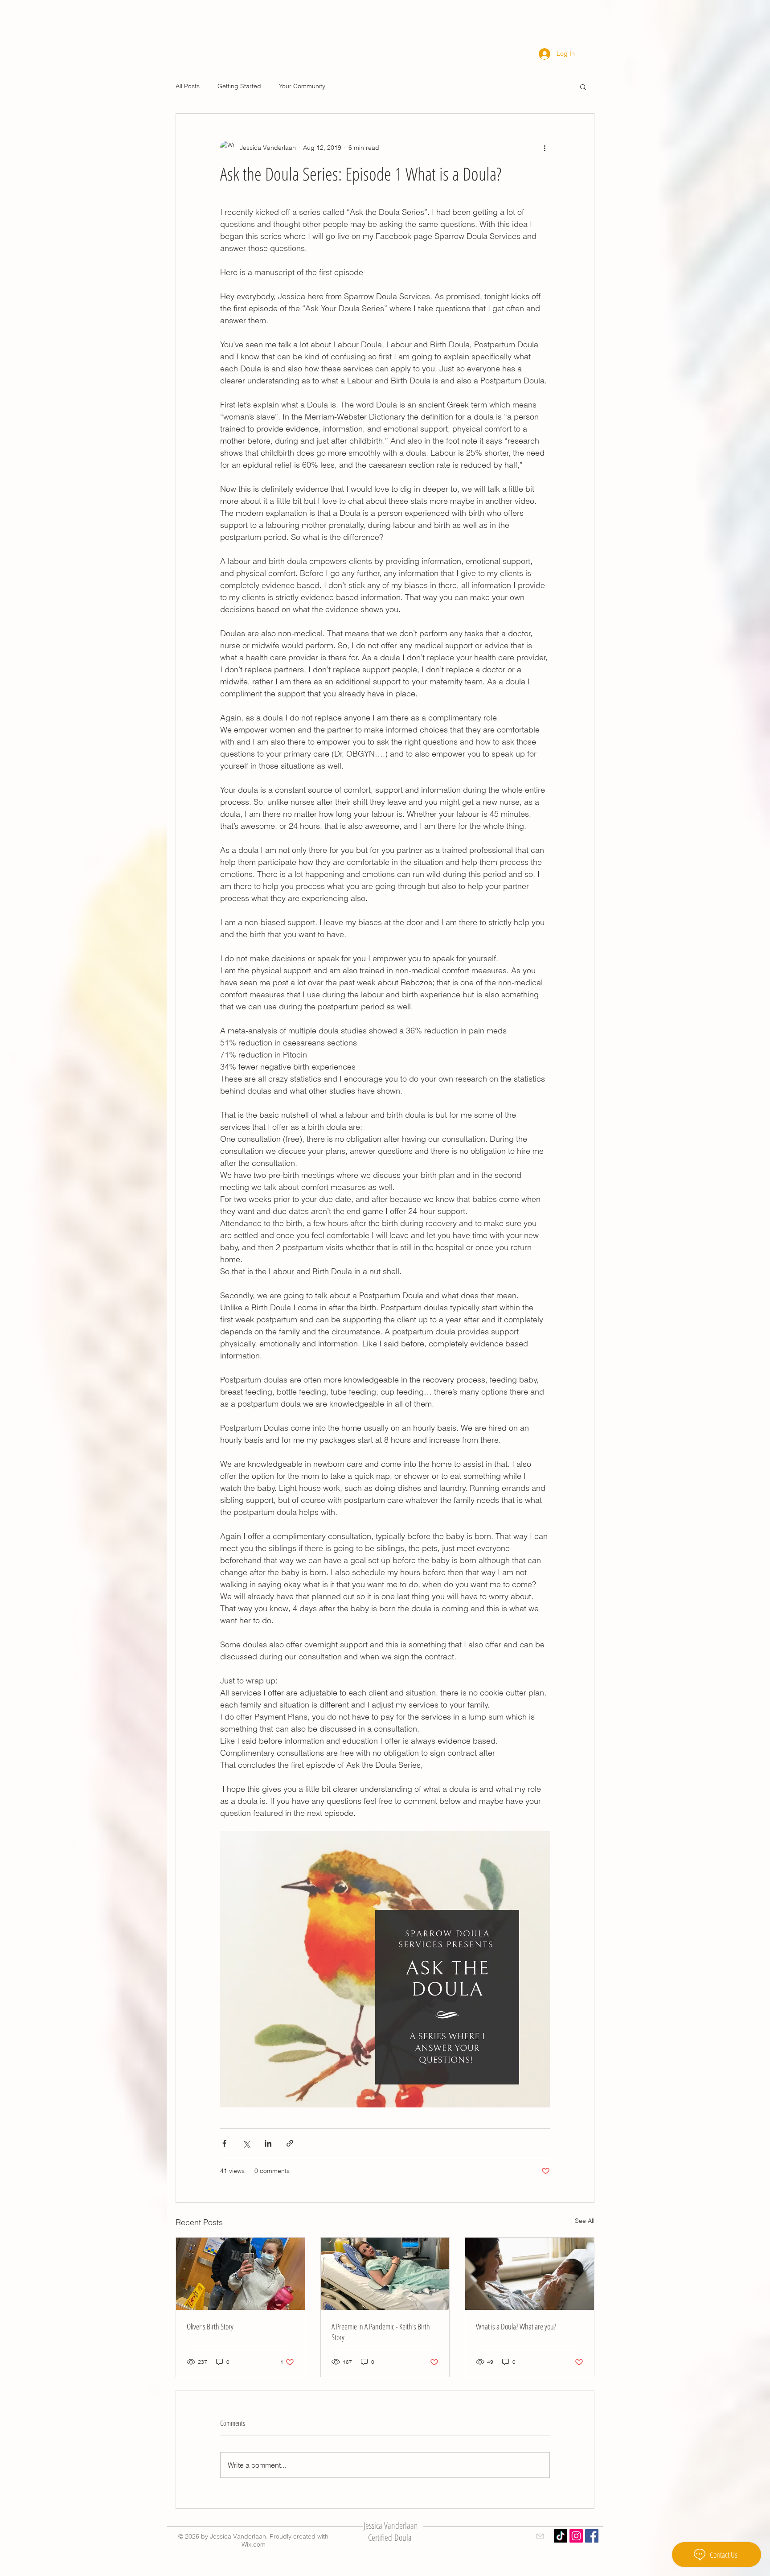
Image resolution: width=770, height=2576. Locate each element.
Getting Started (239, 86)
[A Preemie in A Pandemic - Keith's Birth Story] (385, 2274)
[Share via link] (290, 2143)
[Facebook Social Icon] (592, 2536)
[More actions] (545, 148)
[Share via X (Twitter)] (246, 2143)
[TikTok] (561, 2536)
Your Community (302, 86)
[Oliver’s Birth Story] (240, 2274)
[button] (583, 86)
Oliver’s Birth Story (210, 2326)
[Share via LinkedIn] (268, 2143)
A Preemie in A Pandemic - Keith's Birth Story (381, 2332)
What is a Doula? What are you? (516, 2326)
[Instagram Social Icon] (576, 2536)
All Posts (188, 86)
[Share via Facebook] (224, 2143)
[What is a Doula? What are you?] (530, 2274)
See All (585, 2221)
